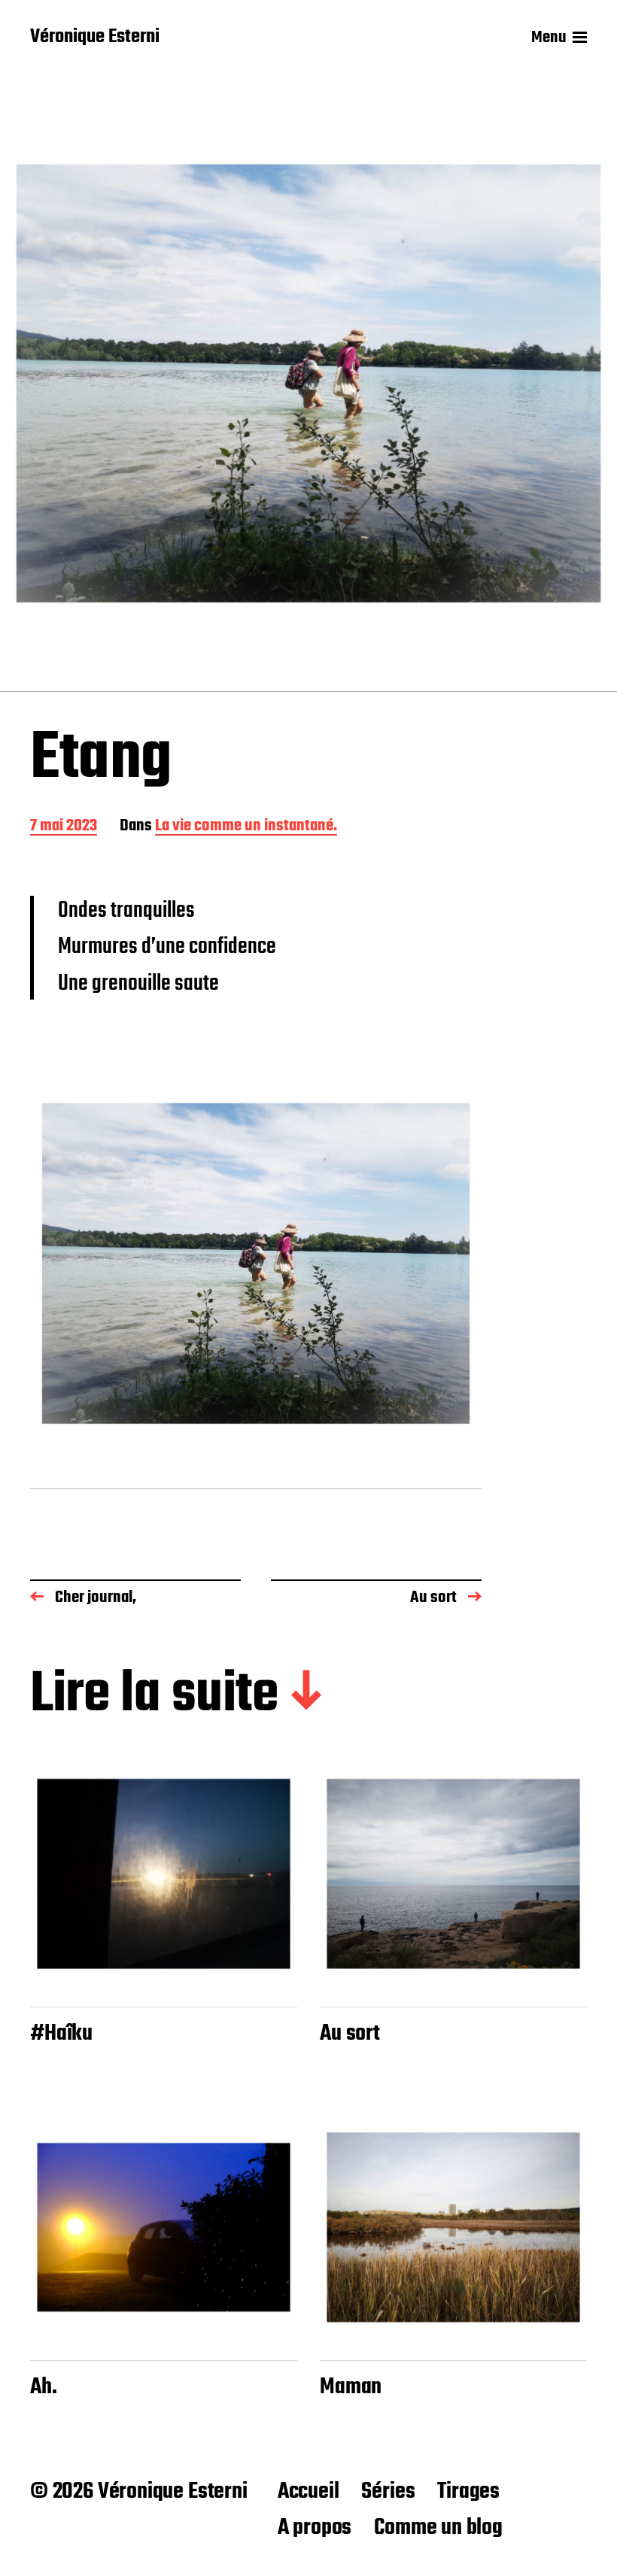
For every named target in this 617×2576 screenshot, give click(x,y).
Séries (388, 2492)
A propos (315, 2528)
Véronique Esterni (95, 38)
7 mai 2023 (64, 827)
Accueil (308, 2492)
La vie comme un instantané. (246, 827)
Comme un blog (438, 2528)
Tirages (468, 2492)
